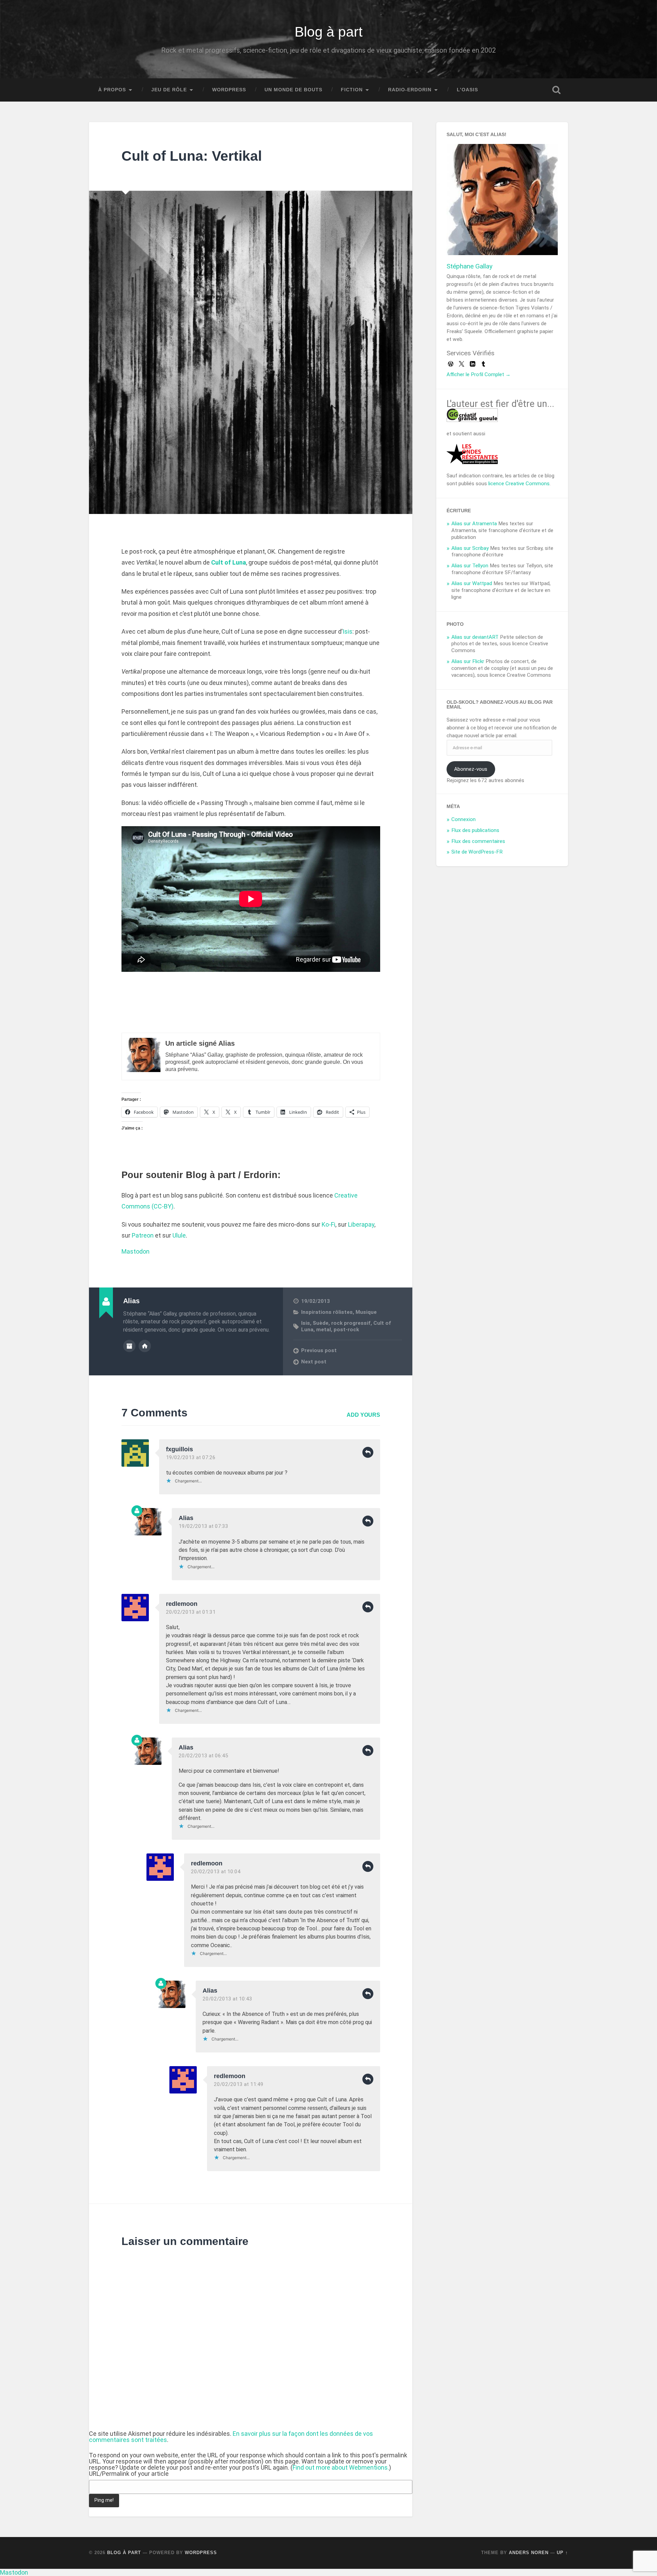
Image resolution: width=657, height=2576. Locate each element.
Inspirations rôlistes (327, 1312)
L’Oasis (467, 90)
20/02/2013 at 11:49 (239, 2084)
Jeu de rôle (169, 90)
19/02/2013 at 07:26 (191, 1457)
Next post (314, 1362)
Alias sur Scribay (470, 548)
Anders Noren (529, 2553)
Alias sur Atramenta (474, 524)
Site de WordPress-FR (477, 852)
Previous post (319, 1350)
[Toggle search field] (556, 90)
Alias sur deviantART (475, 637)
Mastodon (136, 1251)
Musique (366, 1312)
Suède (321, 1323)
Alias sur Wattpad (472, 583)
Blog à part (328, 32)
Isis (347, 631)
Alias (186, 1518)
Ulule (179, 1235)
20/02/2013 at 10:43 (227, 1999)
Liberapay (361, 1224)
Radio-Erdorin (410, 90)
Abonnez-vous (471, 769)
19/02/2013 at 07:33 (203, 1526)
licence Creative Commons (519, 484)
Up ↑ (562, 2553)
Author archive (129, 1346)
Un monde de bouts (293, 90)
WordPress (229, 90)
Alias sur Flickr (468, 661)
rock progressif (351, 1323)
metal (324, 1330)
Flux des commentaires (478, 841)
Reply (368, 1452)
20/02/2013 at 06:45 (203, 1756)
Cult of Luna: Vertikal (192, 156)
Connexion (463, 819)
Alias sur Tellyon (470, 566)
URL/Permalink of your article (129, 2474)
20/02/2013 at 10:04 (216, 1872)
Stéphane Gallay (469, 266)
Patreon (143, 1235)
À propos (112, 90)
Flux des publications (475, 830)
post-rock (346, 1330)
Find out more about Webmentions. (341, 2467)
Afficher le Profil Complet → (479, 374)
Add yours (363, 1415)
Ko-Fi (328, 1224)
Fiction (352, 90)
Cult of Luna (229, 562)
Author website (145, 1346)
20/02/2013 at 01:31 (191, 1612)
